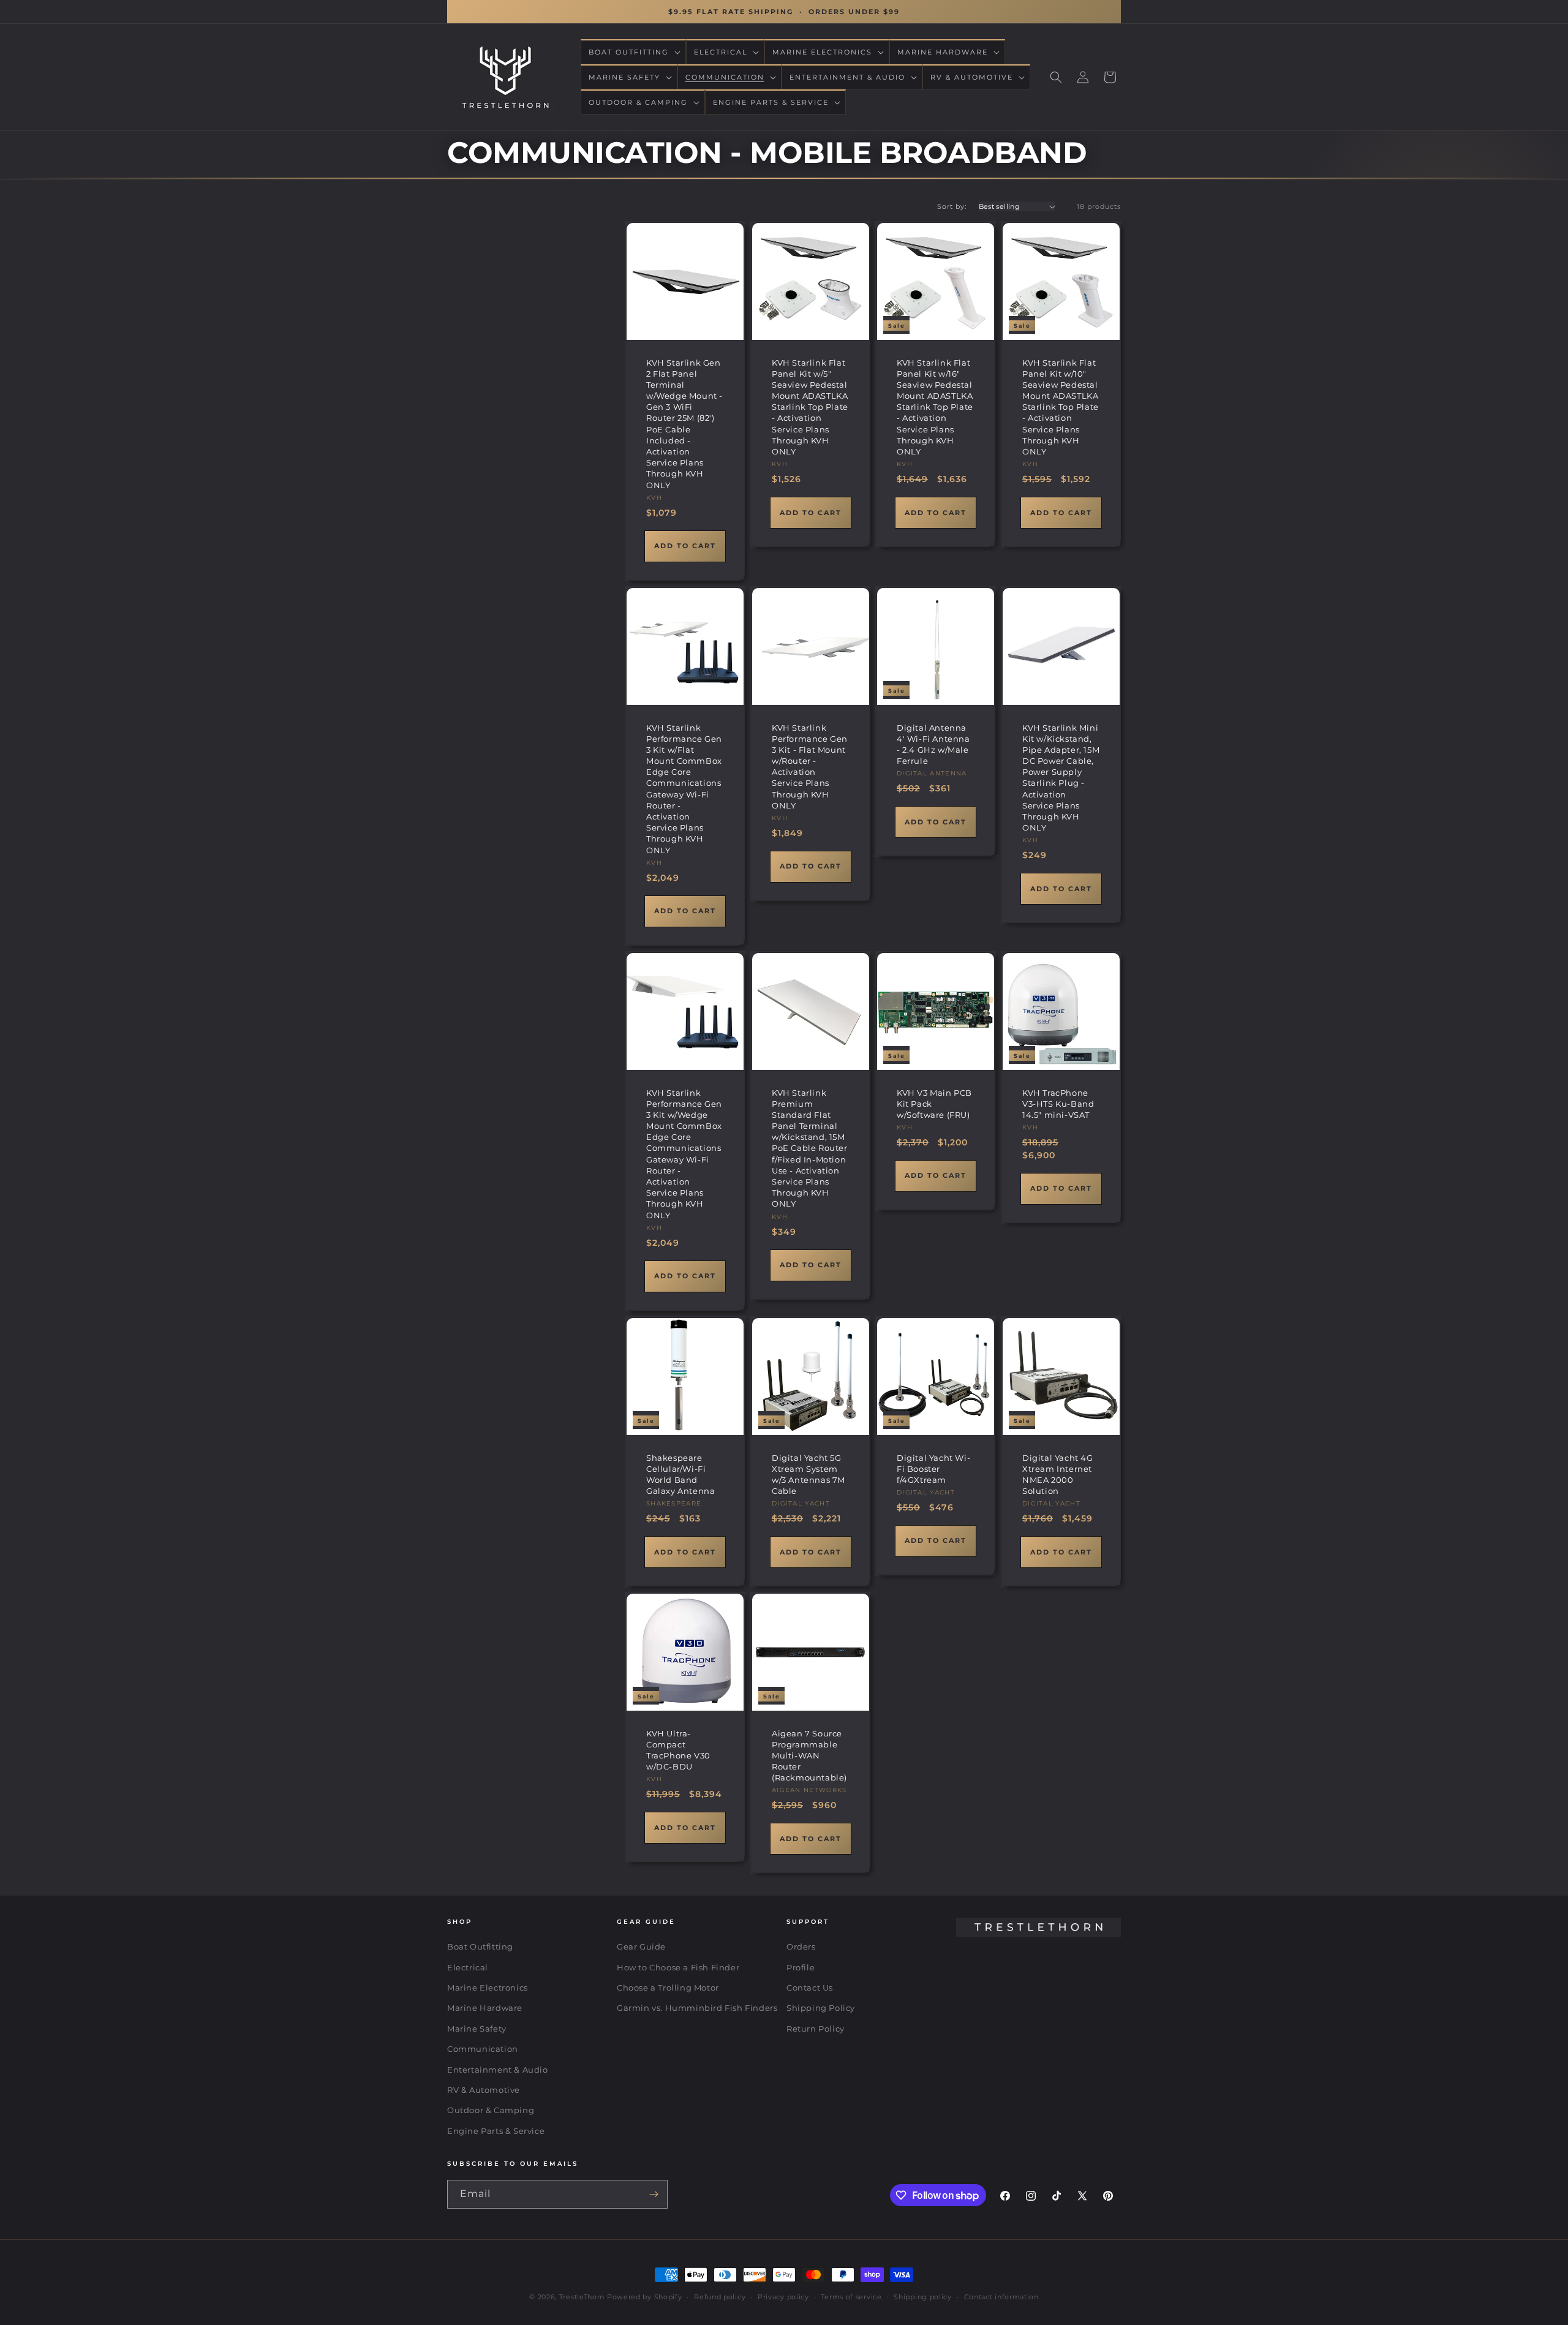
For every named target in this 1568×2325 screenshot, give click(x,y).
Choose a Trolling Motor (668, 1988)
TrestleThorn (582, 2297)
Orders (801, 1946)
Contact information (1001, 2297)
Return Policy (816, 2029)
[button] (633, 52)
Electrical (468, 1967)
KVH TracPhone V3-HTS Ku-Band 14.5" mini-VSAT (1058, 1103)
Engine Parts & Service (496, 2131)
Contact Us (810, 1988)
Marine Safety (477, 2029)
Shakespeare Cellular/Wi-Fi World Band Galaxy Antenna (680, 1474)
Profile (801, 1967)
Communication (483, 2049)
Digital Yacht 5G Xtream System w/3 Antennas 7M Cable (809, 1474)
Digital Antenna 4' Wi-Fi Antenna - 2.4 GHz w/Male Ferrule (933, 744)
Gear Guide (641, 1946)
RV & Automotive (484, 2090)
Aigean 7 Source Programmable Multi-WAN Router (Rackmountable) (809, 1755)
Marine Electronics (488, 1988)
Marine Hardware (485, 2008)
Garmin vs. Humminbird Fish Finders (697, 2008)
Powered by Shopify (645, 2297)
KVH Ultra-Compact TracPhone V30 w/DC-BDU (678, 1750)
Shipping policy (923, 2297)
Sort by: (952, 206)
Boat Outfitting (480, 1946)
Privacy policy (783, 2297)
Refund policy (720, 2297)
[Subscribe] (654, 2194)
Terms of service (851, 2297)
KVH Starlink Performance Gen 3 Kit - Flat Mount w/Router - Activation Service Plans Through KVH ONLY (810, 767)
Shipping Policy (821, 2008)
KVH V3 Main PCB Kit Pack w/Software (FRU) (934, 1103)
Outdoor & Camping (491, 2111)
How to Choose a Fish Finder (678, 1967)
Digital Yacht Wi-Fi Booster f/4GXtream (933, 1468)
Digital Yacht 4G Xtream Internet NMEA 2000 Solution (1058, 1474)
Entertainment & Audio (498, 2070)
